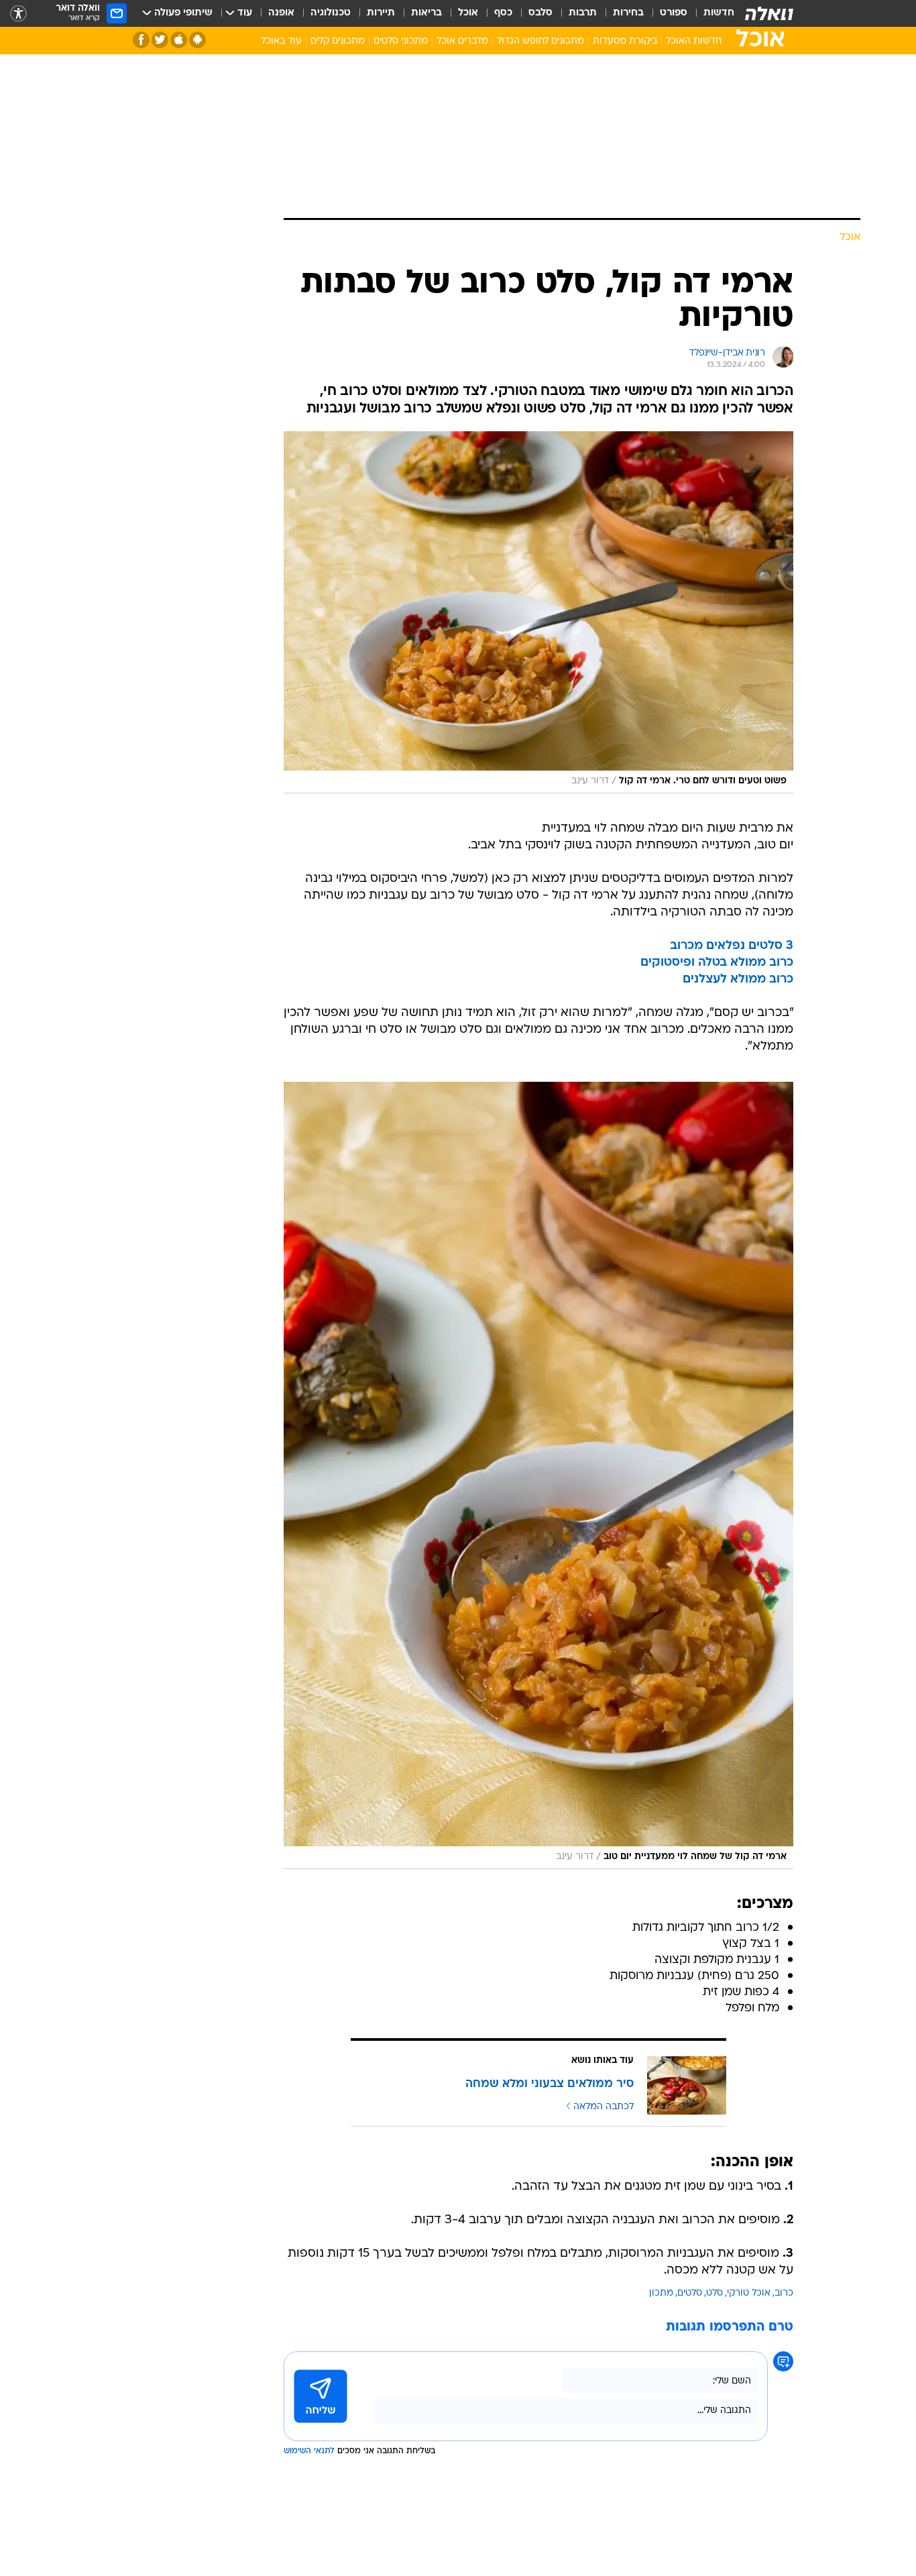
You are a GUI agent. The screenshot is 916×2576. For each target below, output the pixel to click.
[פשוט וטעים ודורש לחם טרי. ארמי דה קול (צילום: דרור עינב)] (538, 612)
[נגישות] (18, 14)
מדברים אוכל (462, 41)
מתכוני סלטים (401, 41)
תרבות (583, 13)
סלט (714, 2293)
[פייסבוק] (141, 40)
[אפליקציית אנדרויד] (197, 40)
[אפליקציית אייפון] (179, 40)
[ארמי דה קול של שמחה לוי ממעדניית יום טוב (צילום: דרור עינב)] (538, 1475)
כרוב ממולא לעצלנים (738, 979)
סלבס (540, 13)
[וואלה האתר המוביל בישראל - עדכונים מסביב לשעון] (769, 13)
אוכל (468, 13)
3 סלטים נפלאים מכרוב (732, 946)
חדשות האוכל (694, 41)
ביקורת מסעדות (625, 41)
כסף (503, 13)
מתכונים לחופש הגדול (540, 41)
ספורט (674, 13)
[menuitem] (711, 13)
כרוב (784, 2293)
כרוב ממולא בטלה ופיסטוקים (717, 963)
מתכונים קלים (338, 41)
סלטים (690, 2293)
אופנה (281, 13)
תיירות (381, 13)
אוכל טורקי (749, 2293)
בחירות (628, 13)
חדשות (719, 13)
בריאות (426, 13)
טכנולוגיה (331, 13)
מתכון (661, 2293)
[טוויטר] (160, 40)
